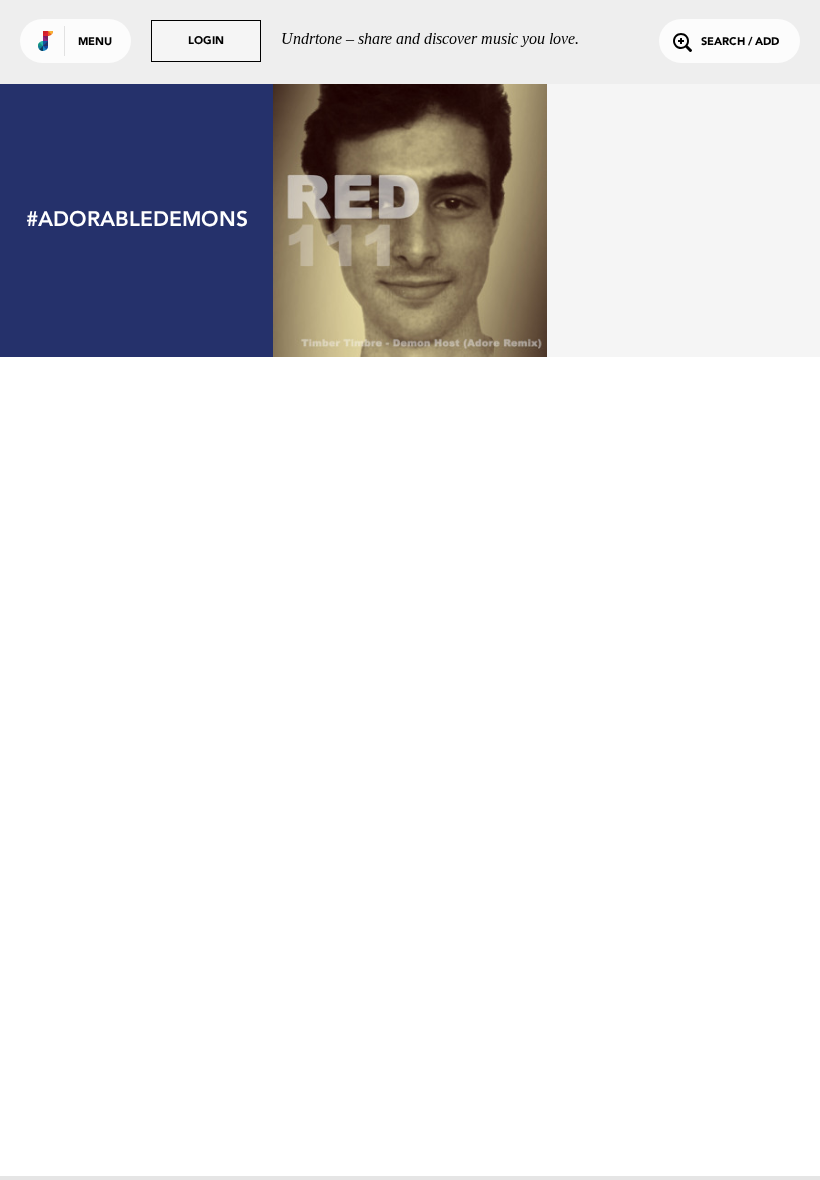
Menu (95, 42)
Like (353, 220)
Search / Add (740, 42)
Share (466, 220)
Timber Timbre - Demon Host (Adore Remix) (410, 293)
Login (206, 41)
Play (410, 220)
